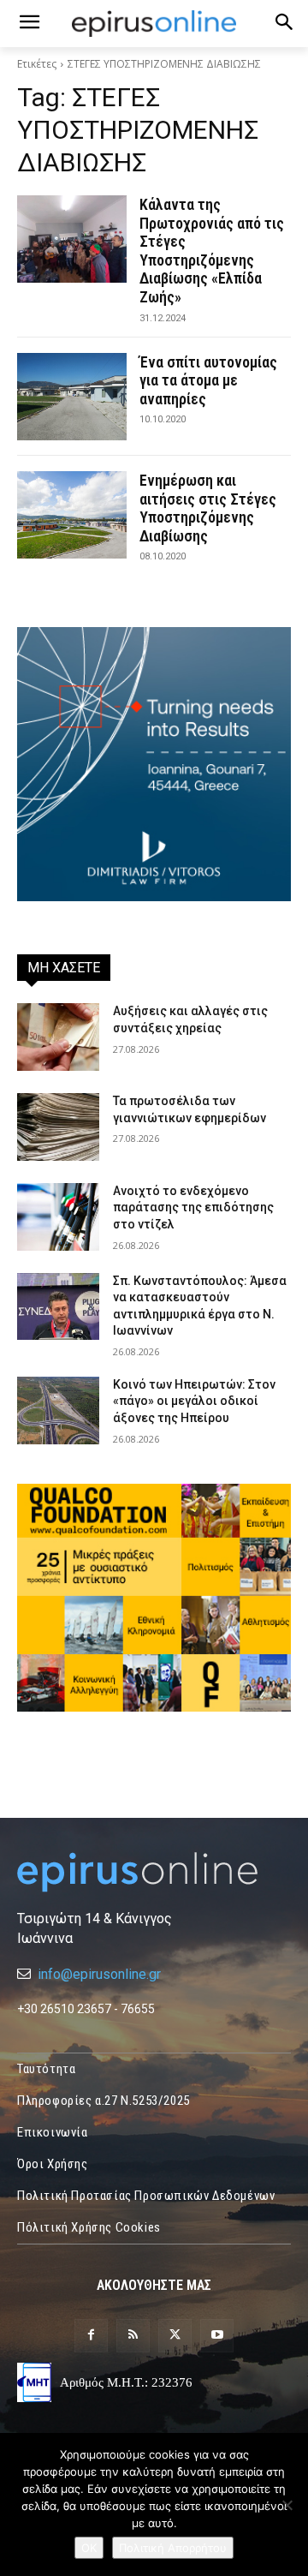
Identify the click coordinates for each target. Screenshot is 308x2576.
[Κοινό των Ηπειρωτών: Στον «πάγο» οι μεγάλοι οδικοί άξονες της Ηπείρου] (58, 1411)
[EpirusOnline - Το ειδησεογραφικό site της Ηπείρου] (154, 24)
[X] (175, 2336)
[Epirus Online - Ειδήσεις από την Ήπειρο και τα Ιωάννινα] (154, 1872)
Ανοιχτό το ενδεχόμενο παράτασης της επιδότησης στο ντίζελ (193, 1207)
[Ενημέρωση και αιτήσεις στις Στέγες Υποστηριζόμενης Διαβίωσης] (72, 515)
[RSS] (133, 2336)
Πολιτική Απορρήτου (173, 2548)
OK (89, 2548)
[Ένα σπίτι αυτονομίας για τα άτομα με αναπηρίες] (72, 397)
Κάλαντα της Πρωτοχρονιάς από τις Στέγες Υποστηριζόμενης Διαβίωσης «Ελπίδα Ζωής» (212, 251)
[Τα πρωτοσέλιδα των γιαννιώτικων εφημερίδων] (58, 1127)
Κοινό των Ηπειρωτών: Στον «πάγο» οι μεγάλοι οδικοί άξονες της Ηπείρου (194, 1401)
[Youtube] (217, 2336)
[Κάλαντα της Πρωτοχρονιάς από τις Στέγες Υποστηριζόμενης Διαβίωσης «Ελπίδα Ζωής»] (72, 239)
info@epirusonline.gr (99, 1974)
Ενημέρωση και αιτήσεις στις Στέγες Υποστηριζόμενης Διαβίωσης (208, 508)
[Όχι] (287, 2505)
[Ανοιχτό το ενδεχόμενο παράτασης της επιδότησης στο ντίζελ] (58, 1217)
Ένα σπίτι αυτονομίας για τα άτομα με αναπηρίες (208, 380)
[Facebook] (91, 2336)
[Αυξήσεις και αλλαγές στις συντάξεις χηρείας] (58, 1037)
